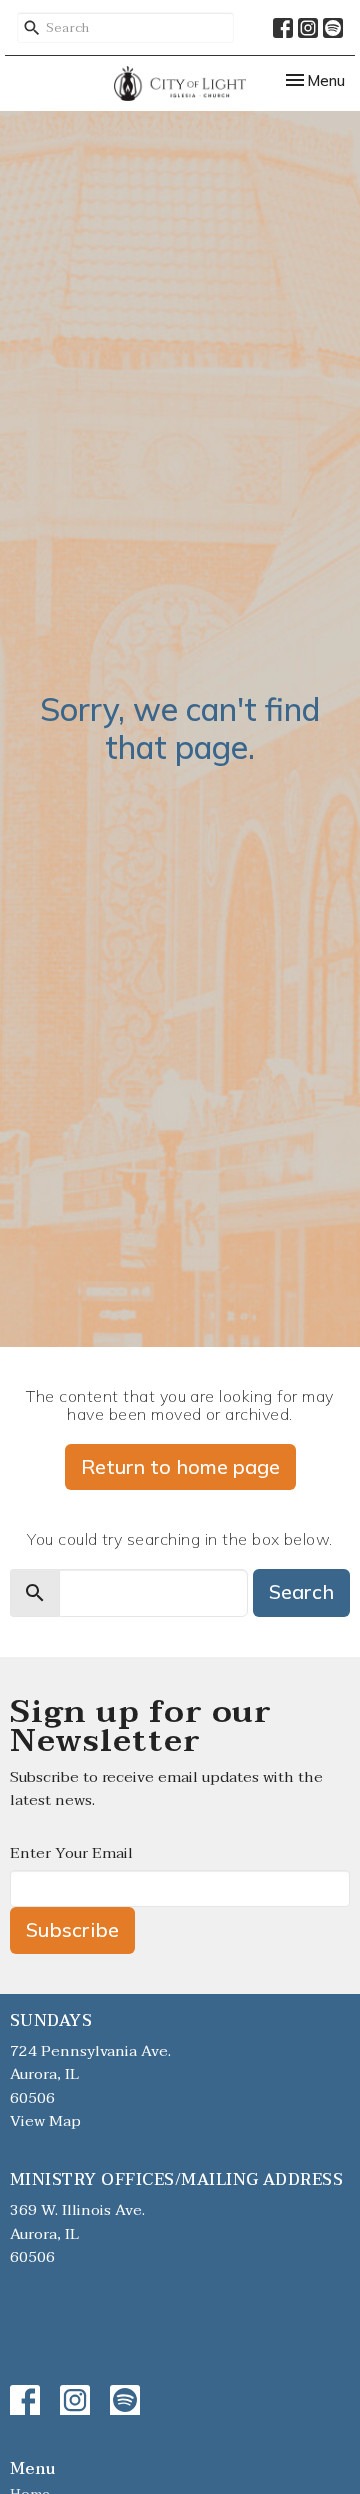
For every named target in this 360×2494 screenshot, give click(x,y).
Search (301, 1591)
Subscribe (72, 1929)
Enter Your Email (71, 1853)
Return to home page (180, 1466)
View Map (45, 2121)
